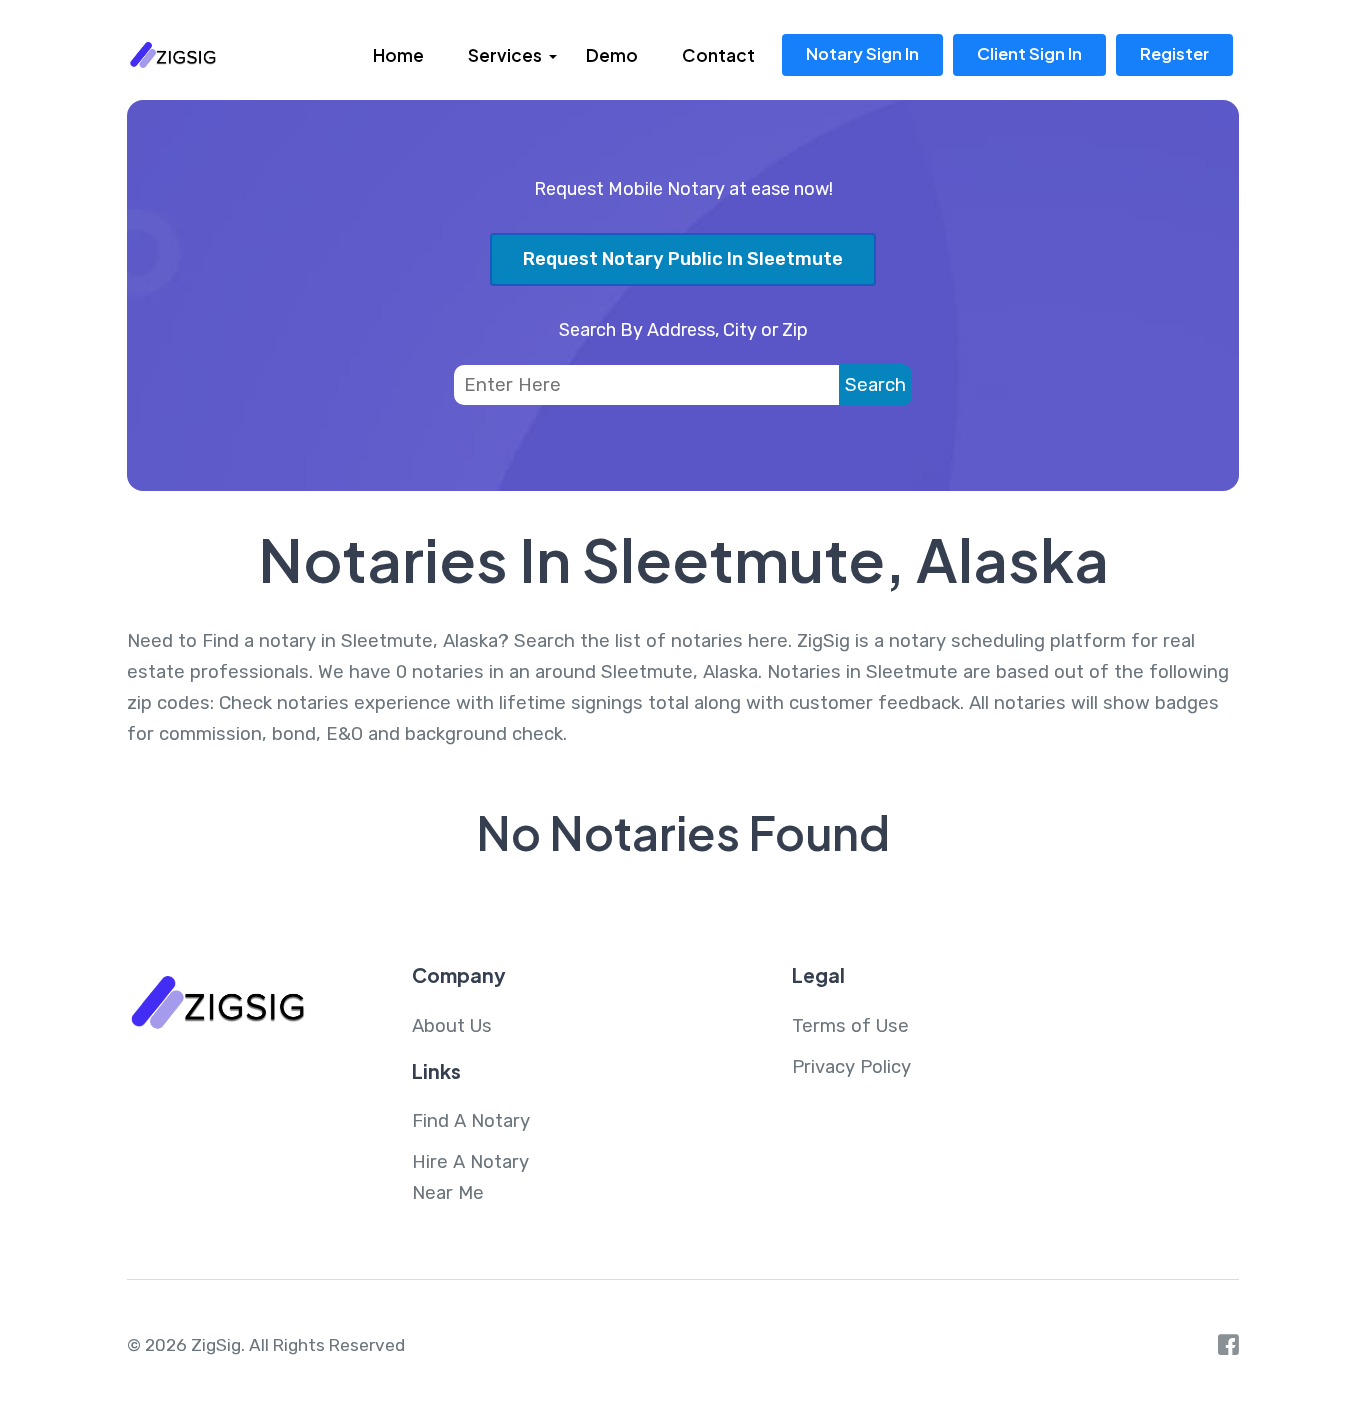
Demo (612, 55)
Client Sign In (1029, 53)
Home (398, 55)
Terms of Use (850, 1026)
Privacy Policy (851, 1067)
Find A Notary (471, 1121)
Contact (718, 55)
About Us (452, 1026)
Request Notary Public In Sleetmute (683, 259)
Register (1174, 53)
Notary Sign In (862, 53)
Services (505, 55)
